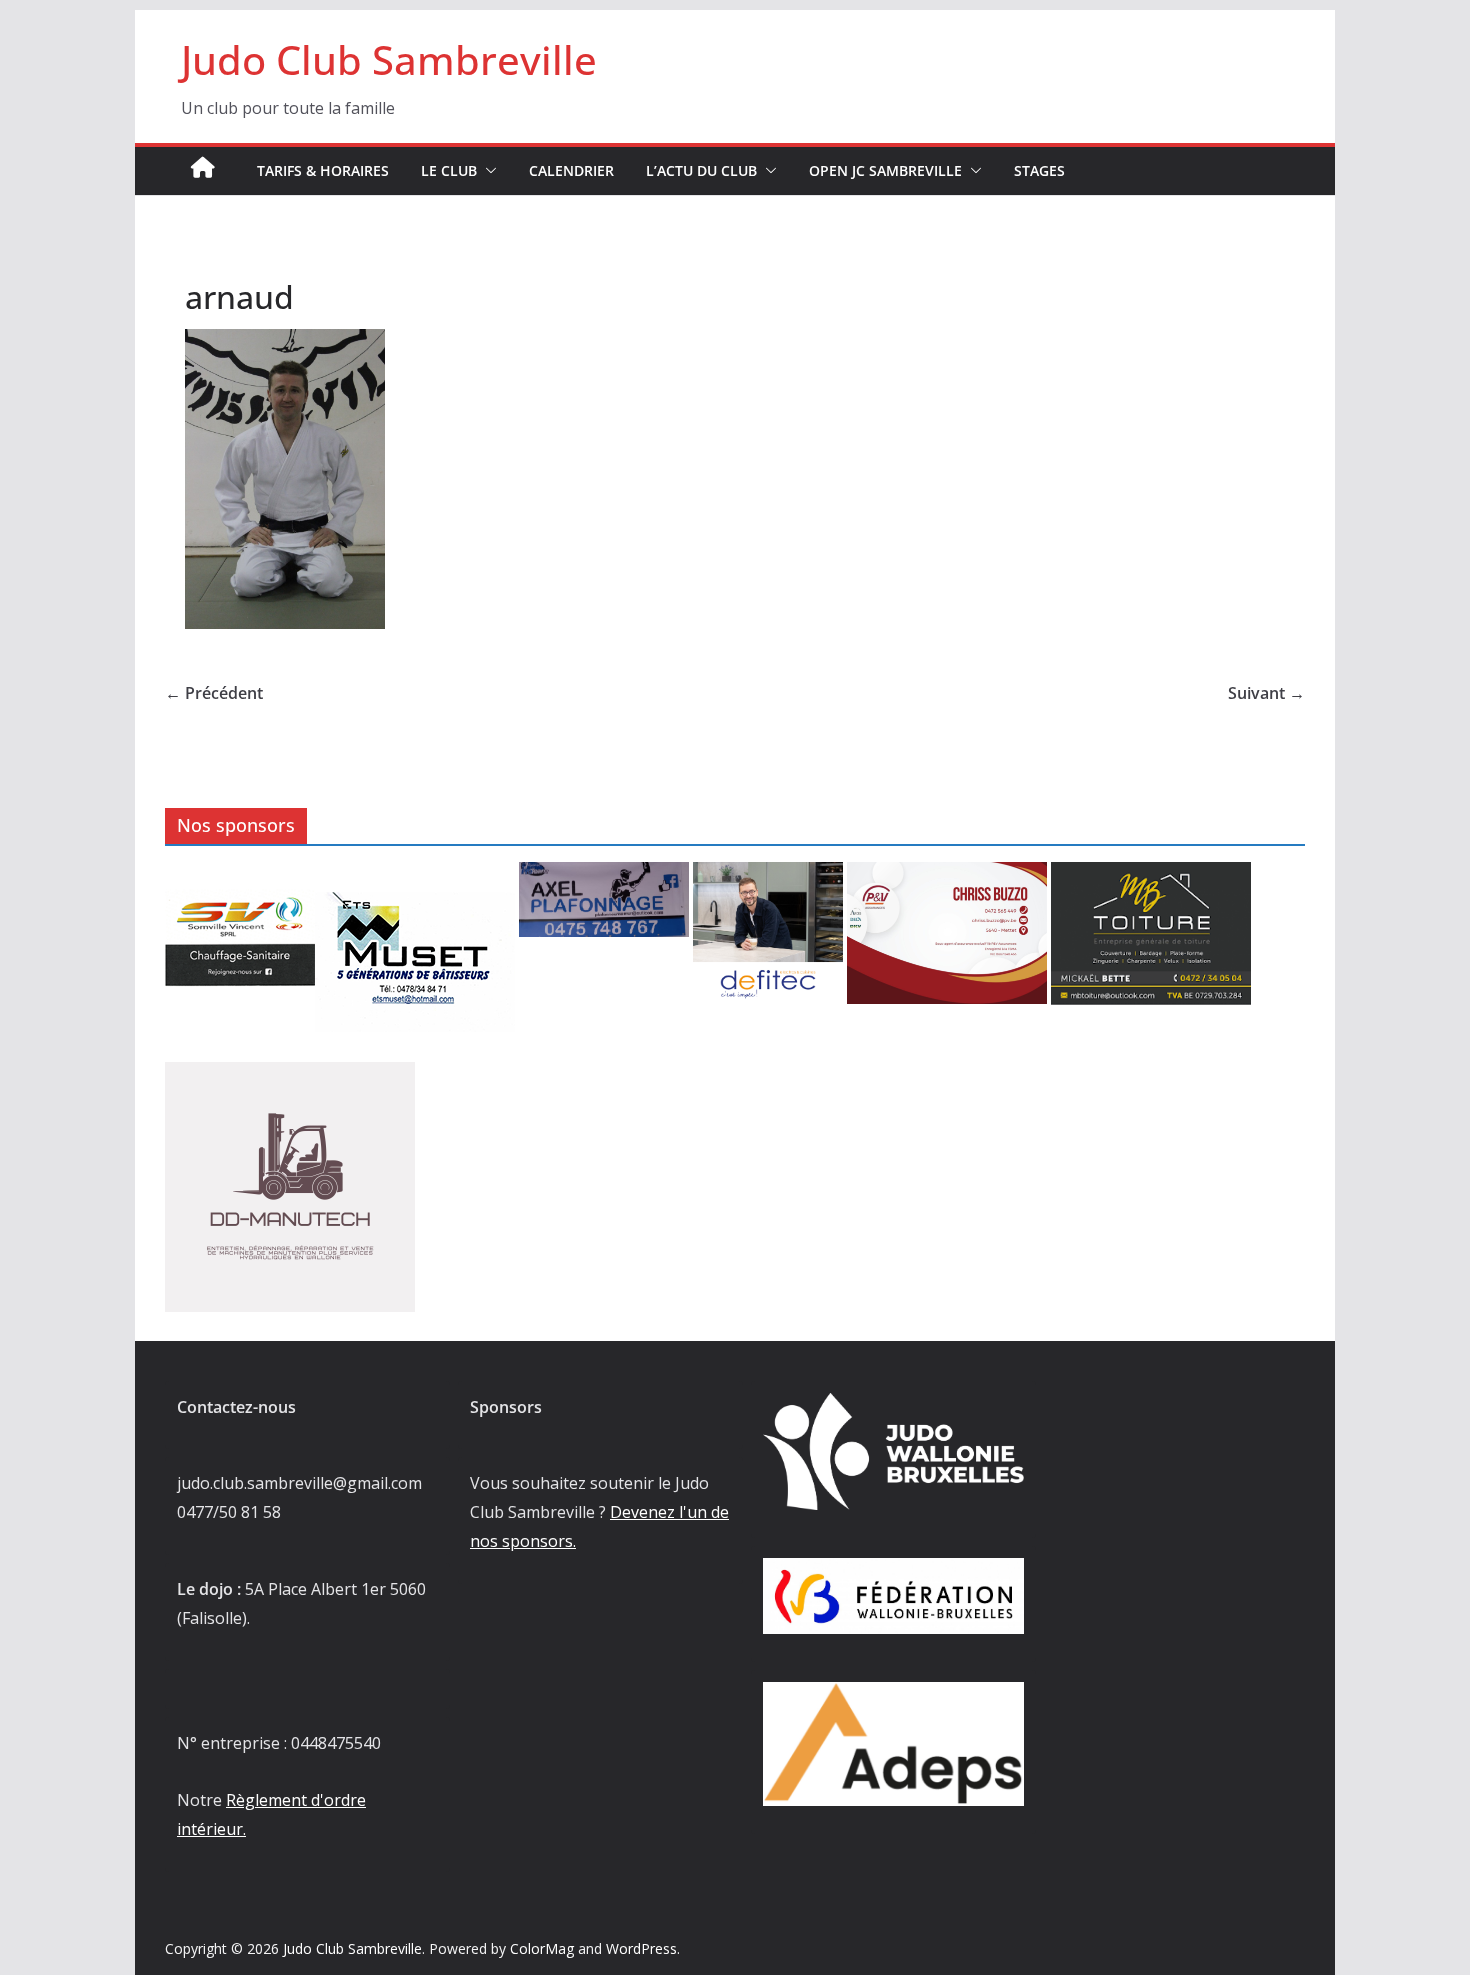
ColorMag (542, 1948)
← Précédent (214, 693)
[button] (487, 171)
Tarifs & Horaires (323, 170)
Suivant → (1266, 693)
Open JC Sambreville (885, 170)
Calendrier (571, 170)
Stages (1039, 170)
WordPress (641, 1948)
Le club (449, 170)
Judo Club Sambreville (389, 59)
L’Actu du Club (701, 170)
